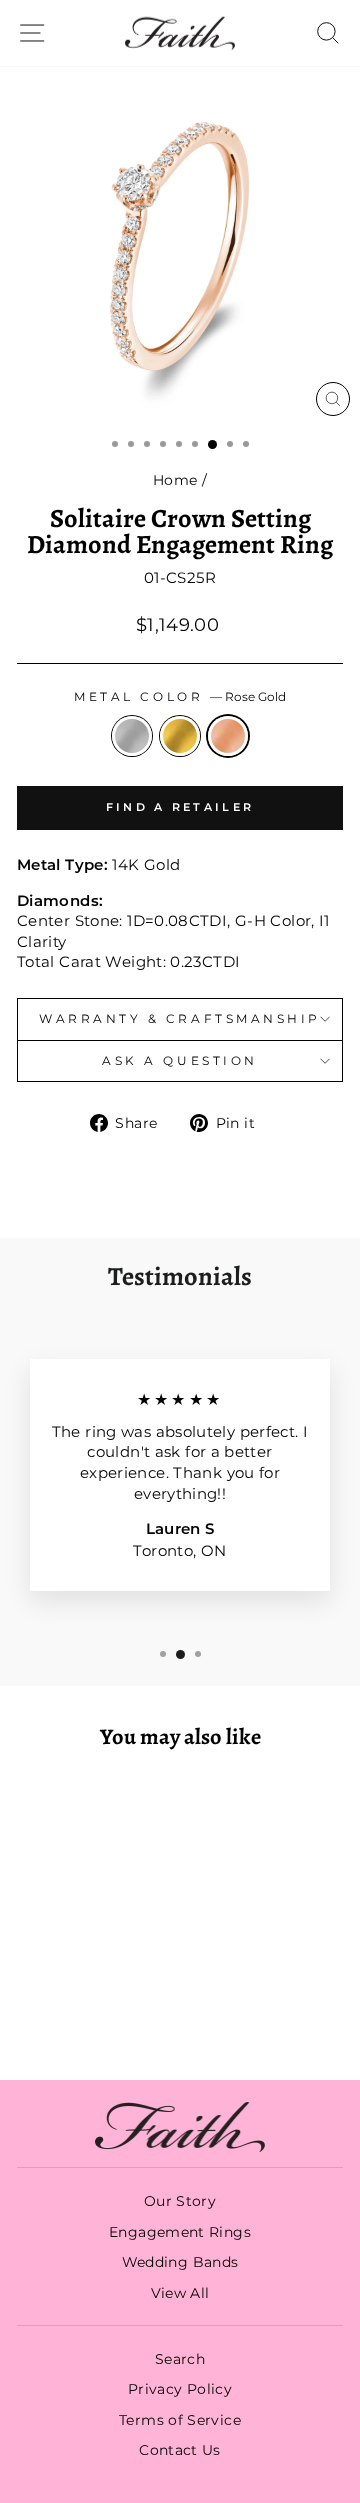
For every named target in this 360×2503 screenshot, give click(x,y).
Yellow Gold (180, 736)
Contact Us (180, 2450)
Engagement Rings (180, 2232)
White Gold (132, 736)
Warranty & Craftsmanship (180, 1019)
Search (180, 2359)
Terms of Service (180, 2420)
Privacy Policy (180, 2389)
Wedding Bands (180, 2262)
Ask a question (179, 1061)
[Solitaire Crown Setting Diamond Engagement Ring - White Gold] (55, 2011)
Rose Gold (228, 736)
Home (175, 480)
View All (180, 2293)
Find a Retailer (180, 807)
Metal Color (179, 697)
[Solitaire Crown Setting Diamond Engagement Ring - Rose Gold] (101, 2011)
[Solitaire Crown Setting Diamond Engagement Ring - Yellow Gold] (78, 2011)
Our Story (180, 2201)
